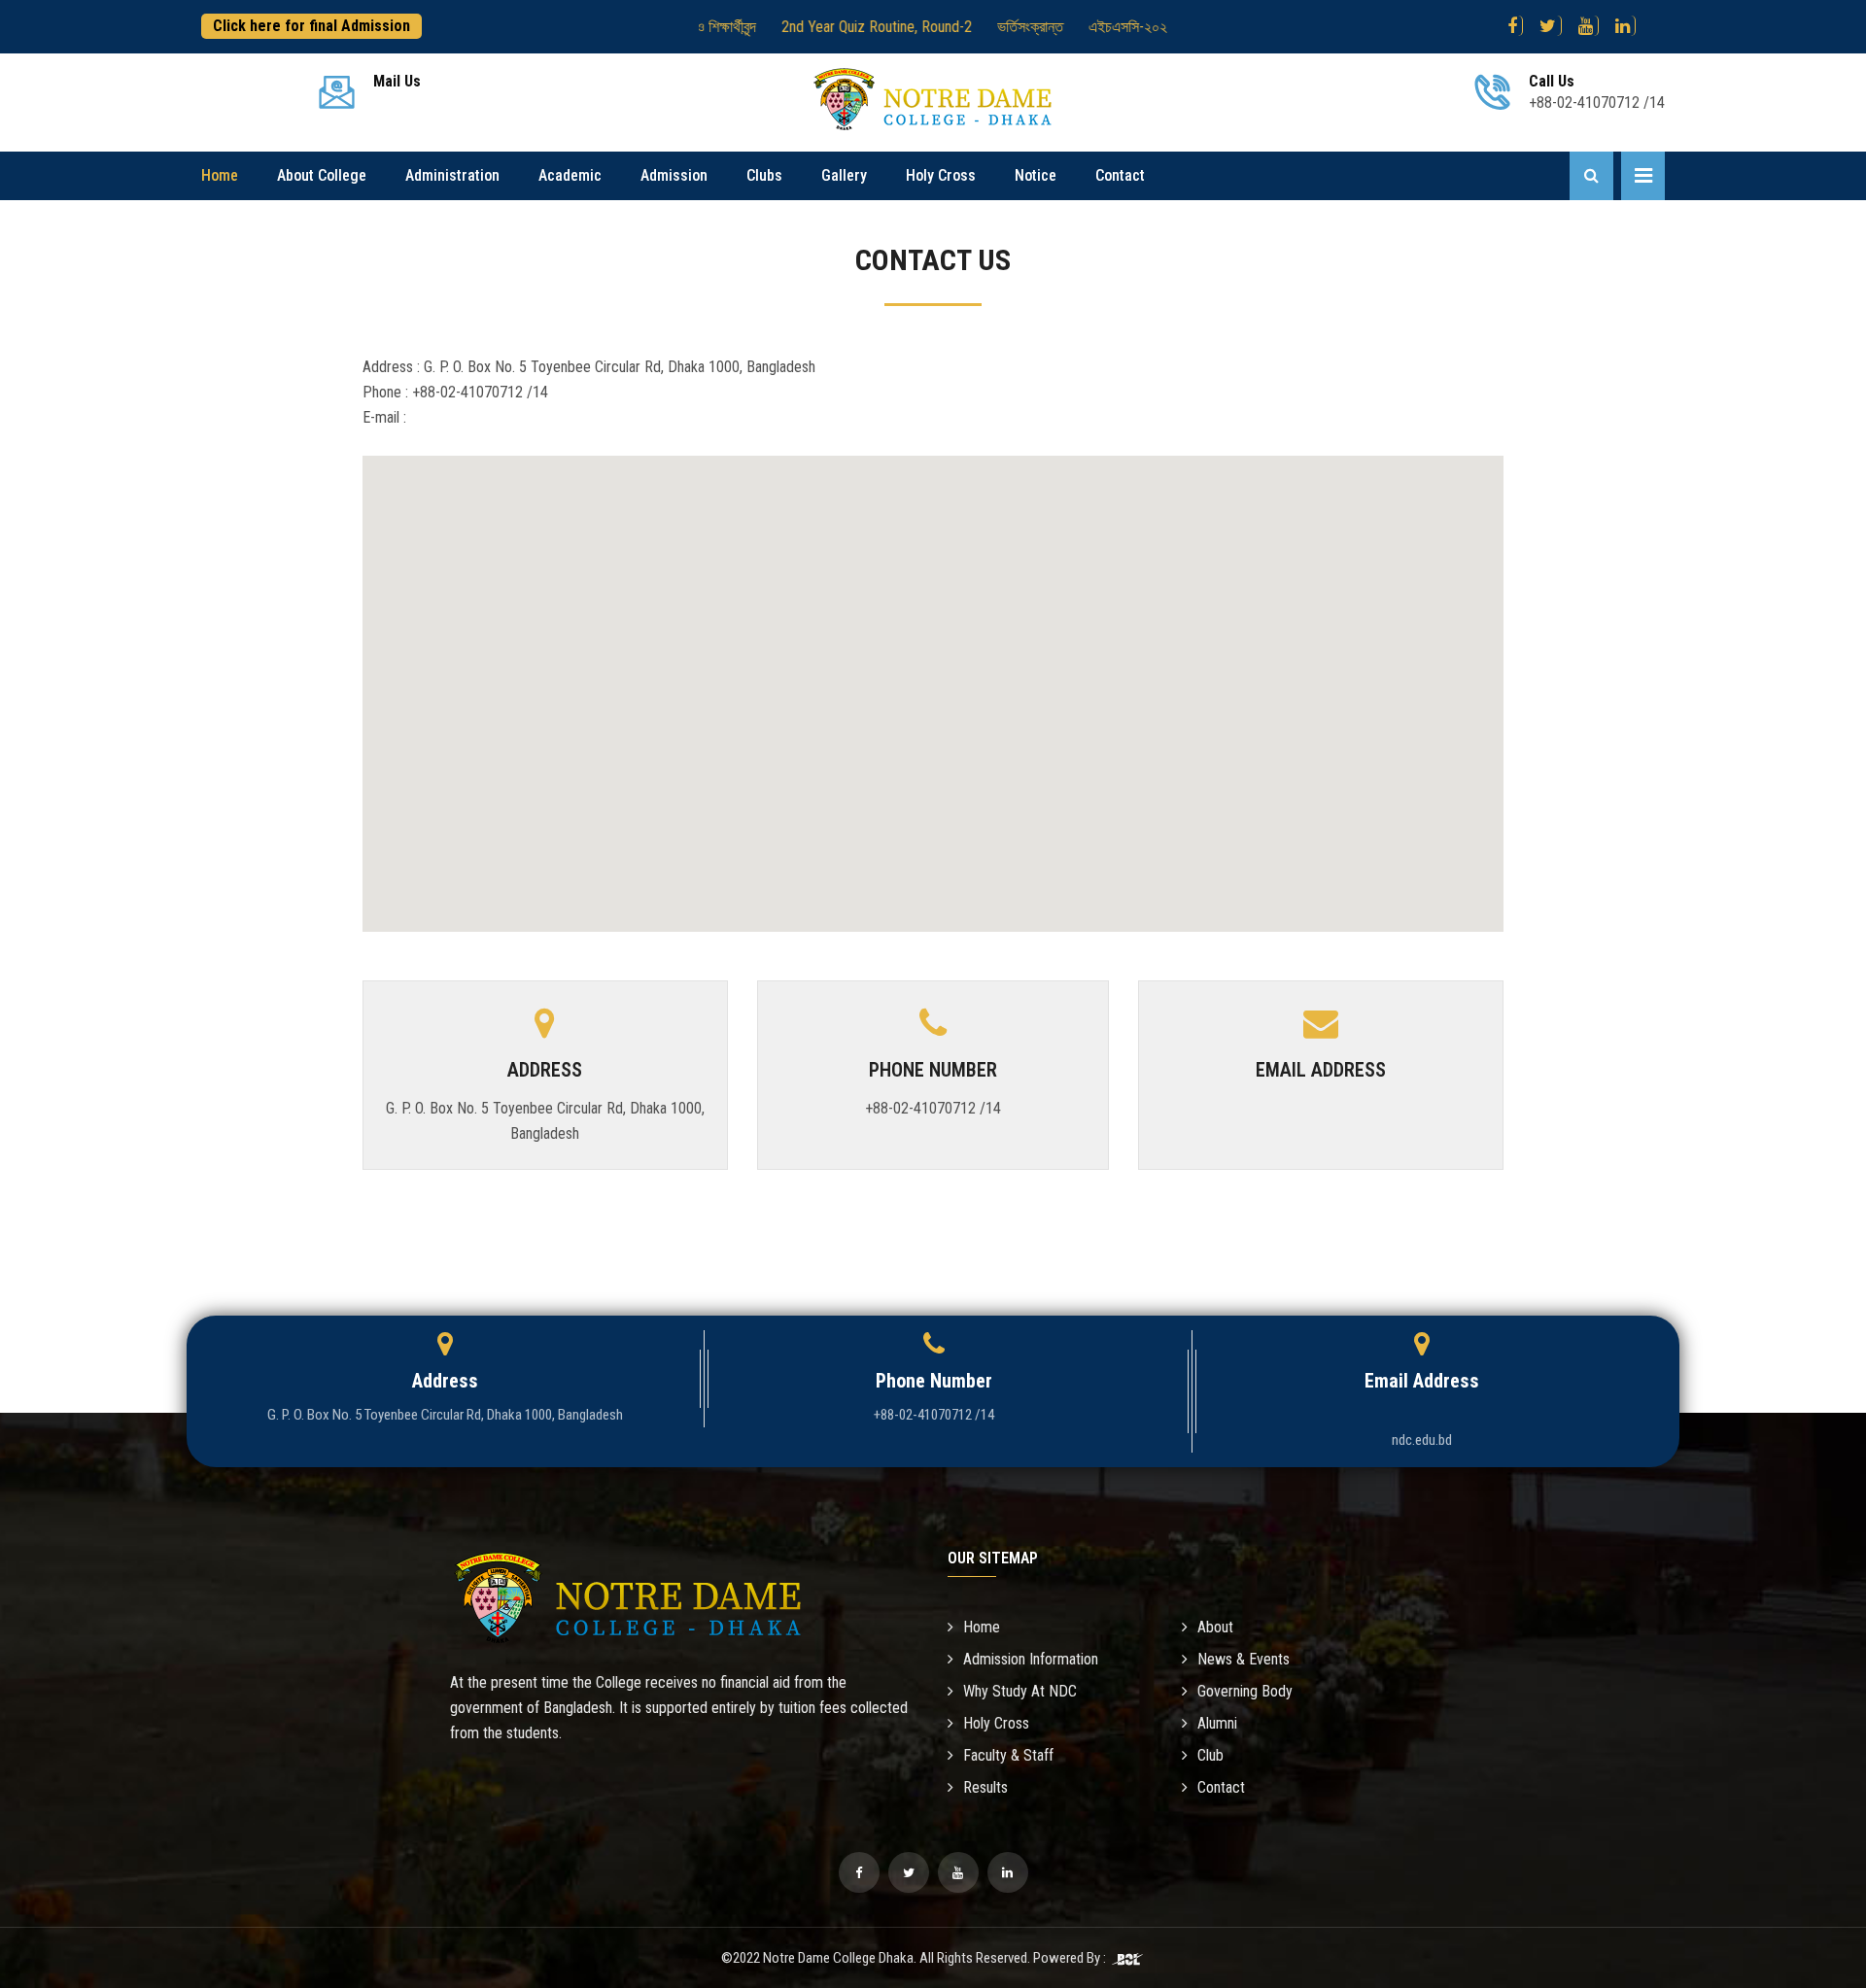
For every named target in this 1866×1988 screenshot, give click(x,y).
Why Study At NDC (1020, 1691)
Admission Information (1031, 1659)
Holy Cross (941, 175)
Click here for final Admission (311, 26)
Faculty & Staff (1008, 1755)
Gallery (844, 175)
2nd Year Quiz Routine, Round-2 (828, 27)
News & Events (1244, 1659)
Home (220, 175)
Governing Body (1245, 1691)
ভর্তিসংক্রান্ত (982, 27)
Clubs (764, 175)
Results (985, 1787)
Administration (452, 175)
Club (1210, 1755)
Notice (1036, 175)
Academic (570, 175)
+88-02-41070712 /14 (933, 1108)
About (1215, 1627)
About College (322, 175)
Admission (674, 175)
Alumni (1217, 1723)
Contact (1120, 175)
